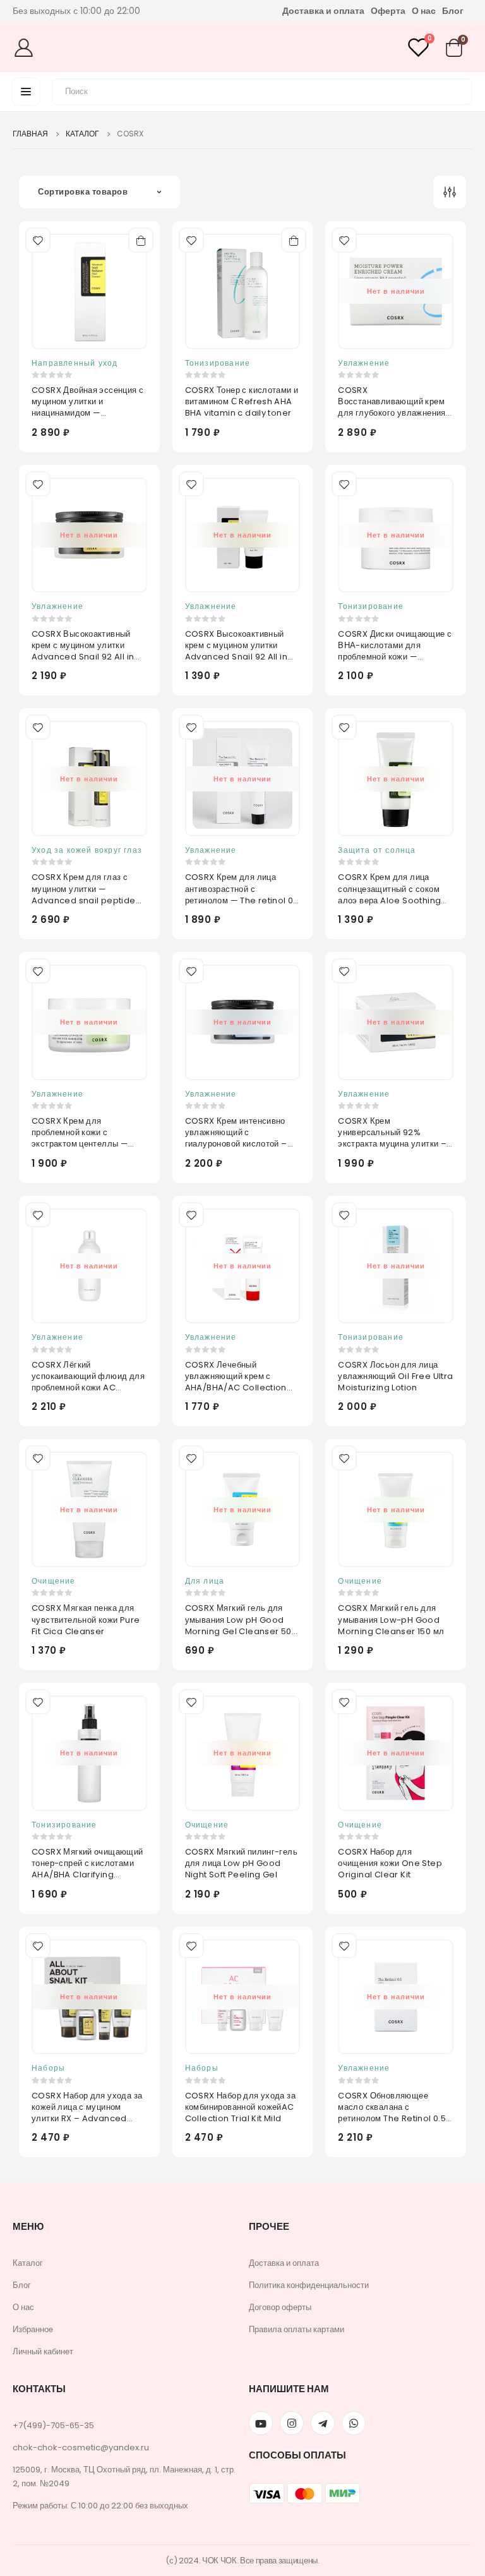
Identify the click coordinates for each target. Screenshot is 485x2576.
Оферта (388, 11)
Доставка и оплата (323, 11)
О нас (424, 11)
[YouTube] (261, 2423)
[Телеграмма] (323, 2423)
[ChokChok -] (238, 47)
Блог (453, 11)
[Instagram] (292, 2423)
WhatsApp (354, 2423)
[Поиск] (455, 90)
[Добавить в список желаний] (37, 239)
